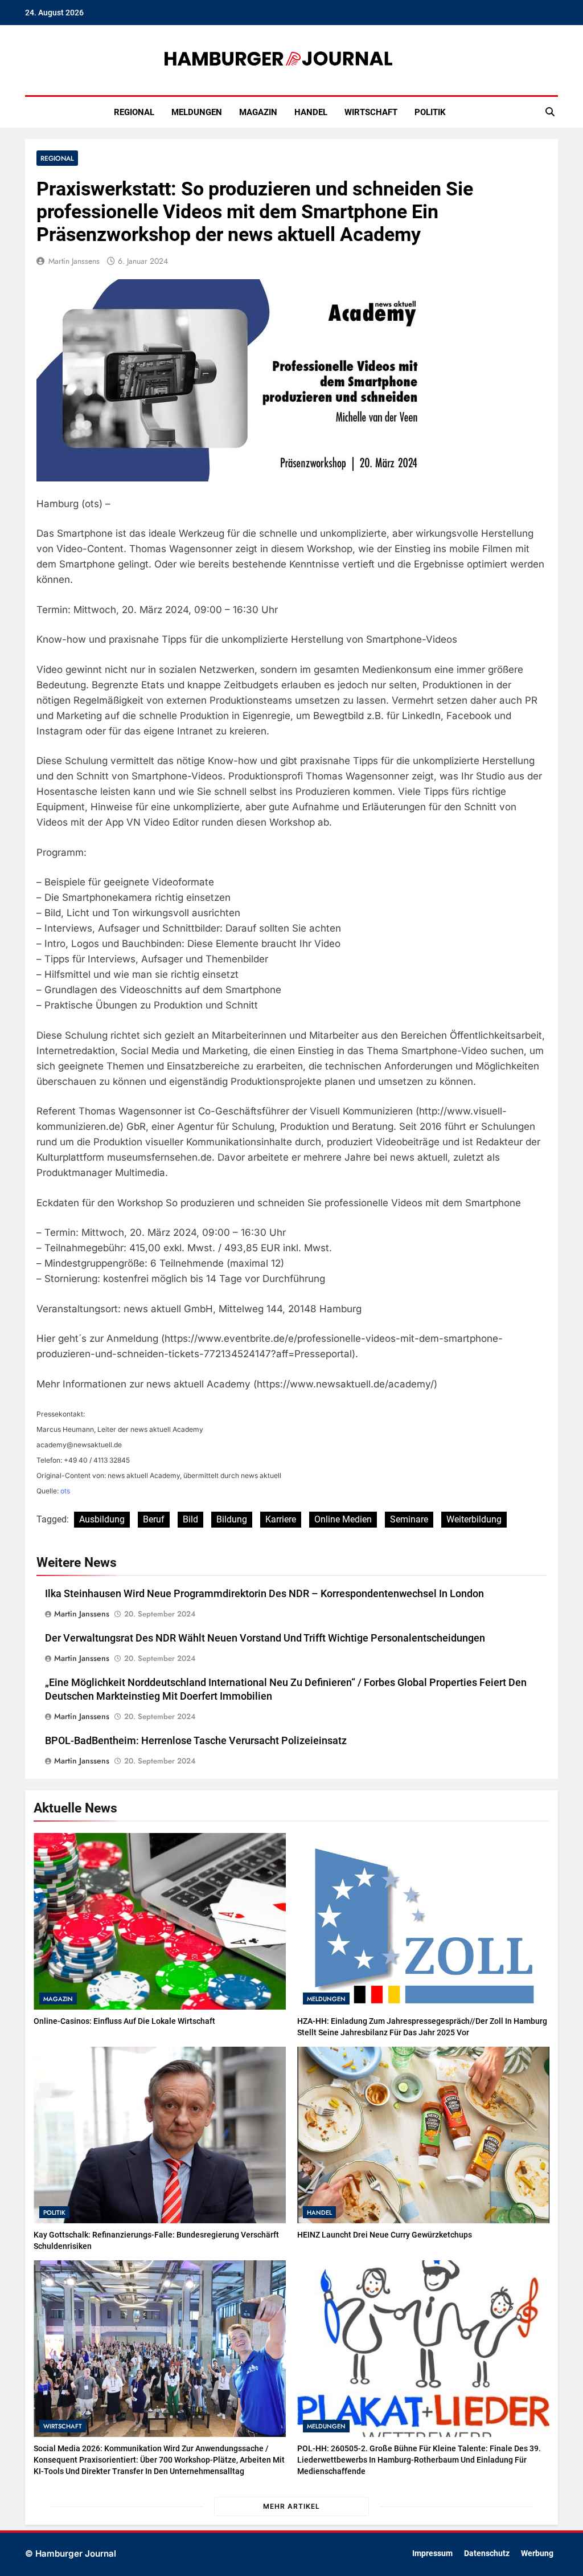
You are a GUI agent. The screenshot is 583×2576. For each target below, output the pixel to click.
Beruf (154, 1519)
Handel (311, 112)
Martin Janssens (74, 261)
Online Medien (343, 1519)
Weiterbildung (474, 1519)
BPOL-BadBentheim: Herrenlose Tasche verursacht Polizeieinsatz (196, 1741)
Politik (430, 112)
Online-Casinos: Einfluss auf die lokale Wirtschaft (124, 2021)
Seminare (409, 1519)
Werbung (537, 2553)
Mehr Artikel (291, 2506)
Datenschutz (487, 2553)
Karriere (281, 1519)
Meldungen (197, 112)
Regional (134, 112)
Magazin (258, 112)
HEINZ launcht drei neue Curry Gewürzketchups (385, 2235)
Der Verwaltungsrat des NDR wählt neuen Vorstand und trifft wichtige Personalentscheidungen (265, 1638)
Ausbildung (102, 1519)
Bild (190, 1519)
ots (65, 1491)
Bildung (232, 1519)
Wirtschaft (371, 112)
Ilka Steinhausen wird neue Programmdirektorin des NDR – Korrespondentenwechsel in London (264, 1594)
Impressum (432, 2553)
